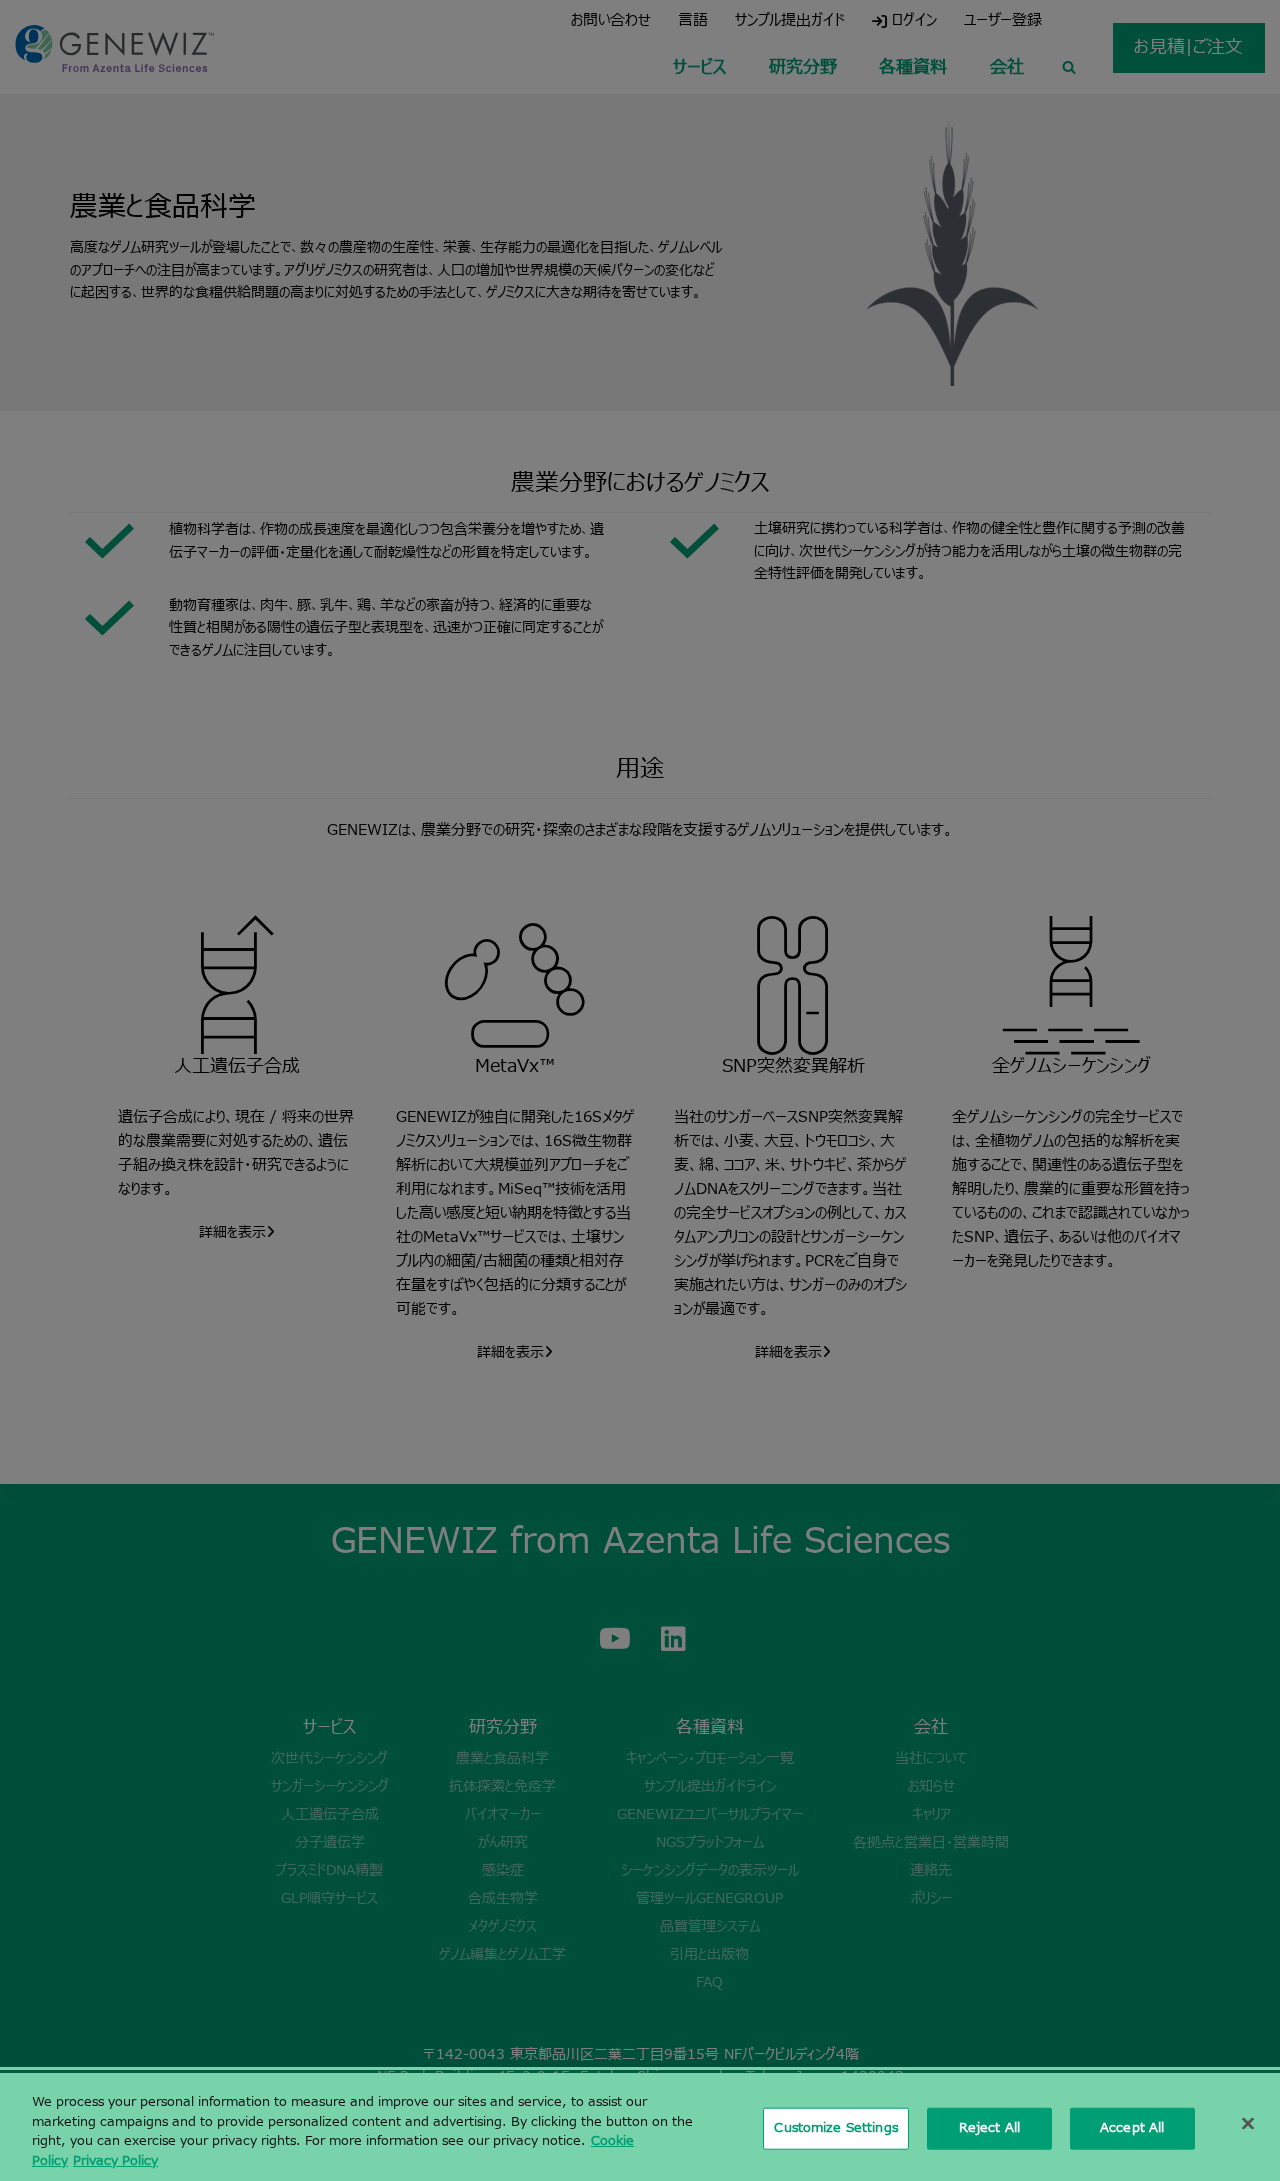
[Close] (1248, 2123)
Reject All (989, 2128)
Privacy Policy (115, 2160)
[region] (640, 2127)
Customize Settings (835, 2128)
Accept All (1132, 2128)
